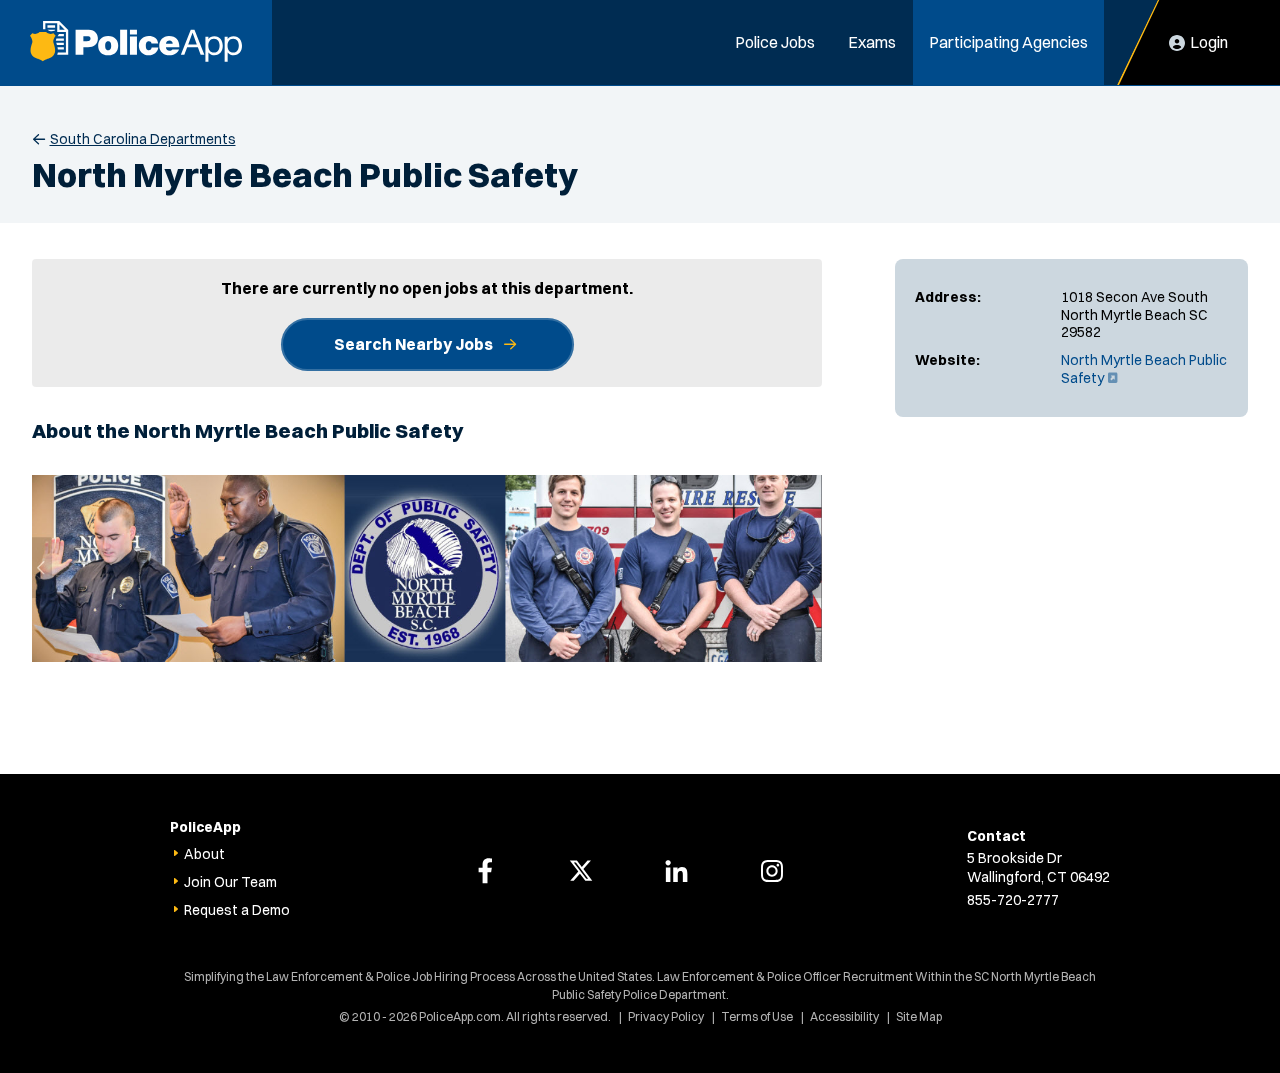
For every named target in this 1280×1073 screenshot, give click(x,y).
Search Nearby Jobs (413, 344)
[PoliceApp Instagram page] (772, 871)
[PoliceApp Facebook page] (485, 871)
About (204, 854)
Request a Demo (237, 910)
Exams (872, 42)
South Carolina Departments (143, 139)
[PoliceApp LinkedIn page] (676, 871)
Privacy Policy (666, 1016)
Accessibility (844, 1016)
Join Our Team (230, 882)
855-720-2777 (1013, 900)
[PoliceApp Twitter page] (581, 871)
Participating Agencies (1008, 42)
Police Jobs (775, 42)
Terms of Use (757, 1016)
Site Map (919, 1016)
